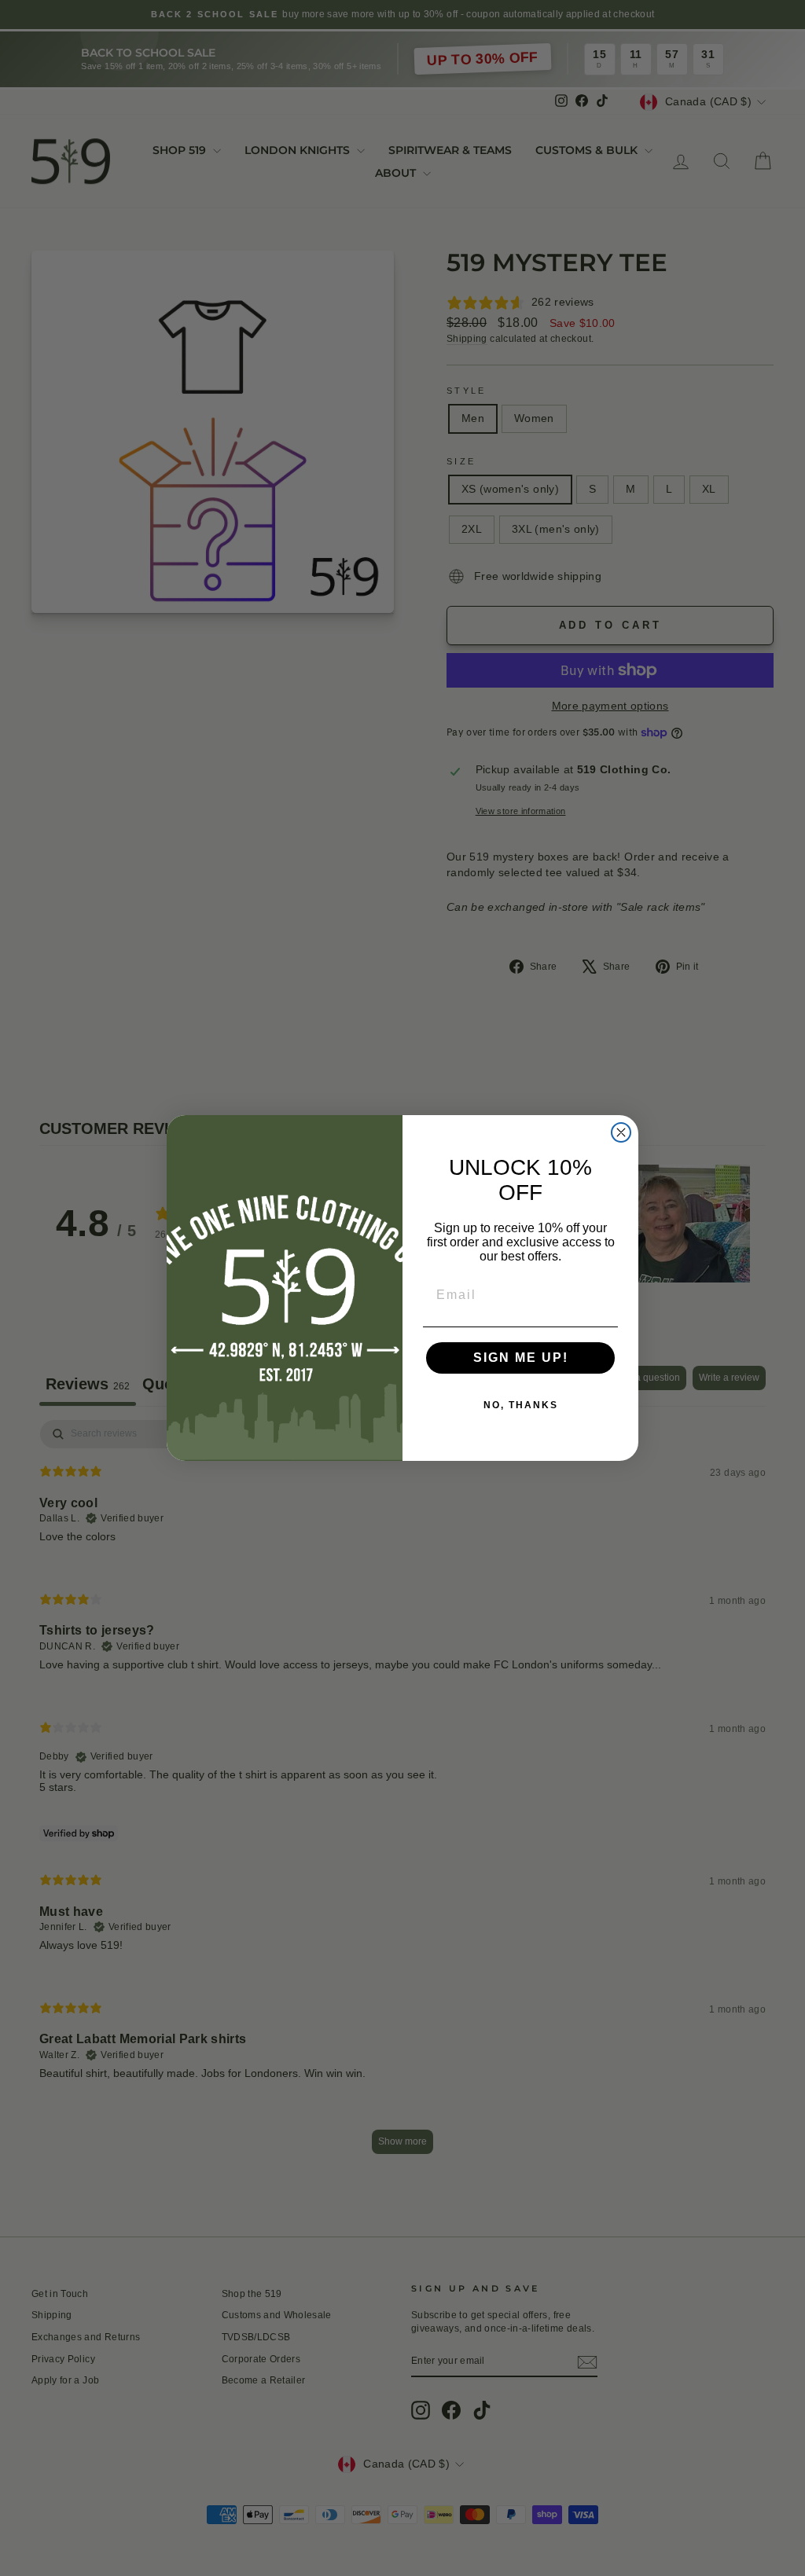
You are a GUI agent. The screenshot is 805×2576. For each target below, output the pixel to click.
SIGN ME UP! (521, 1358)
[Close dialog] (621, 1132)
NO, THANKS (521, 1405)
